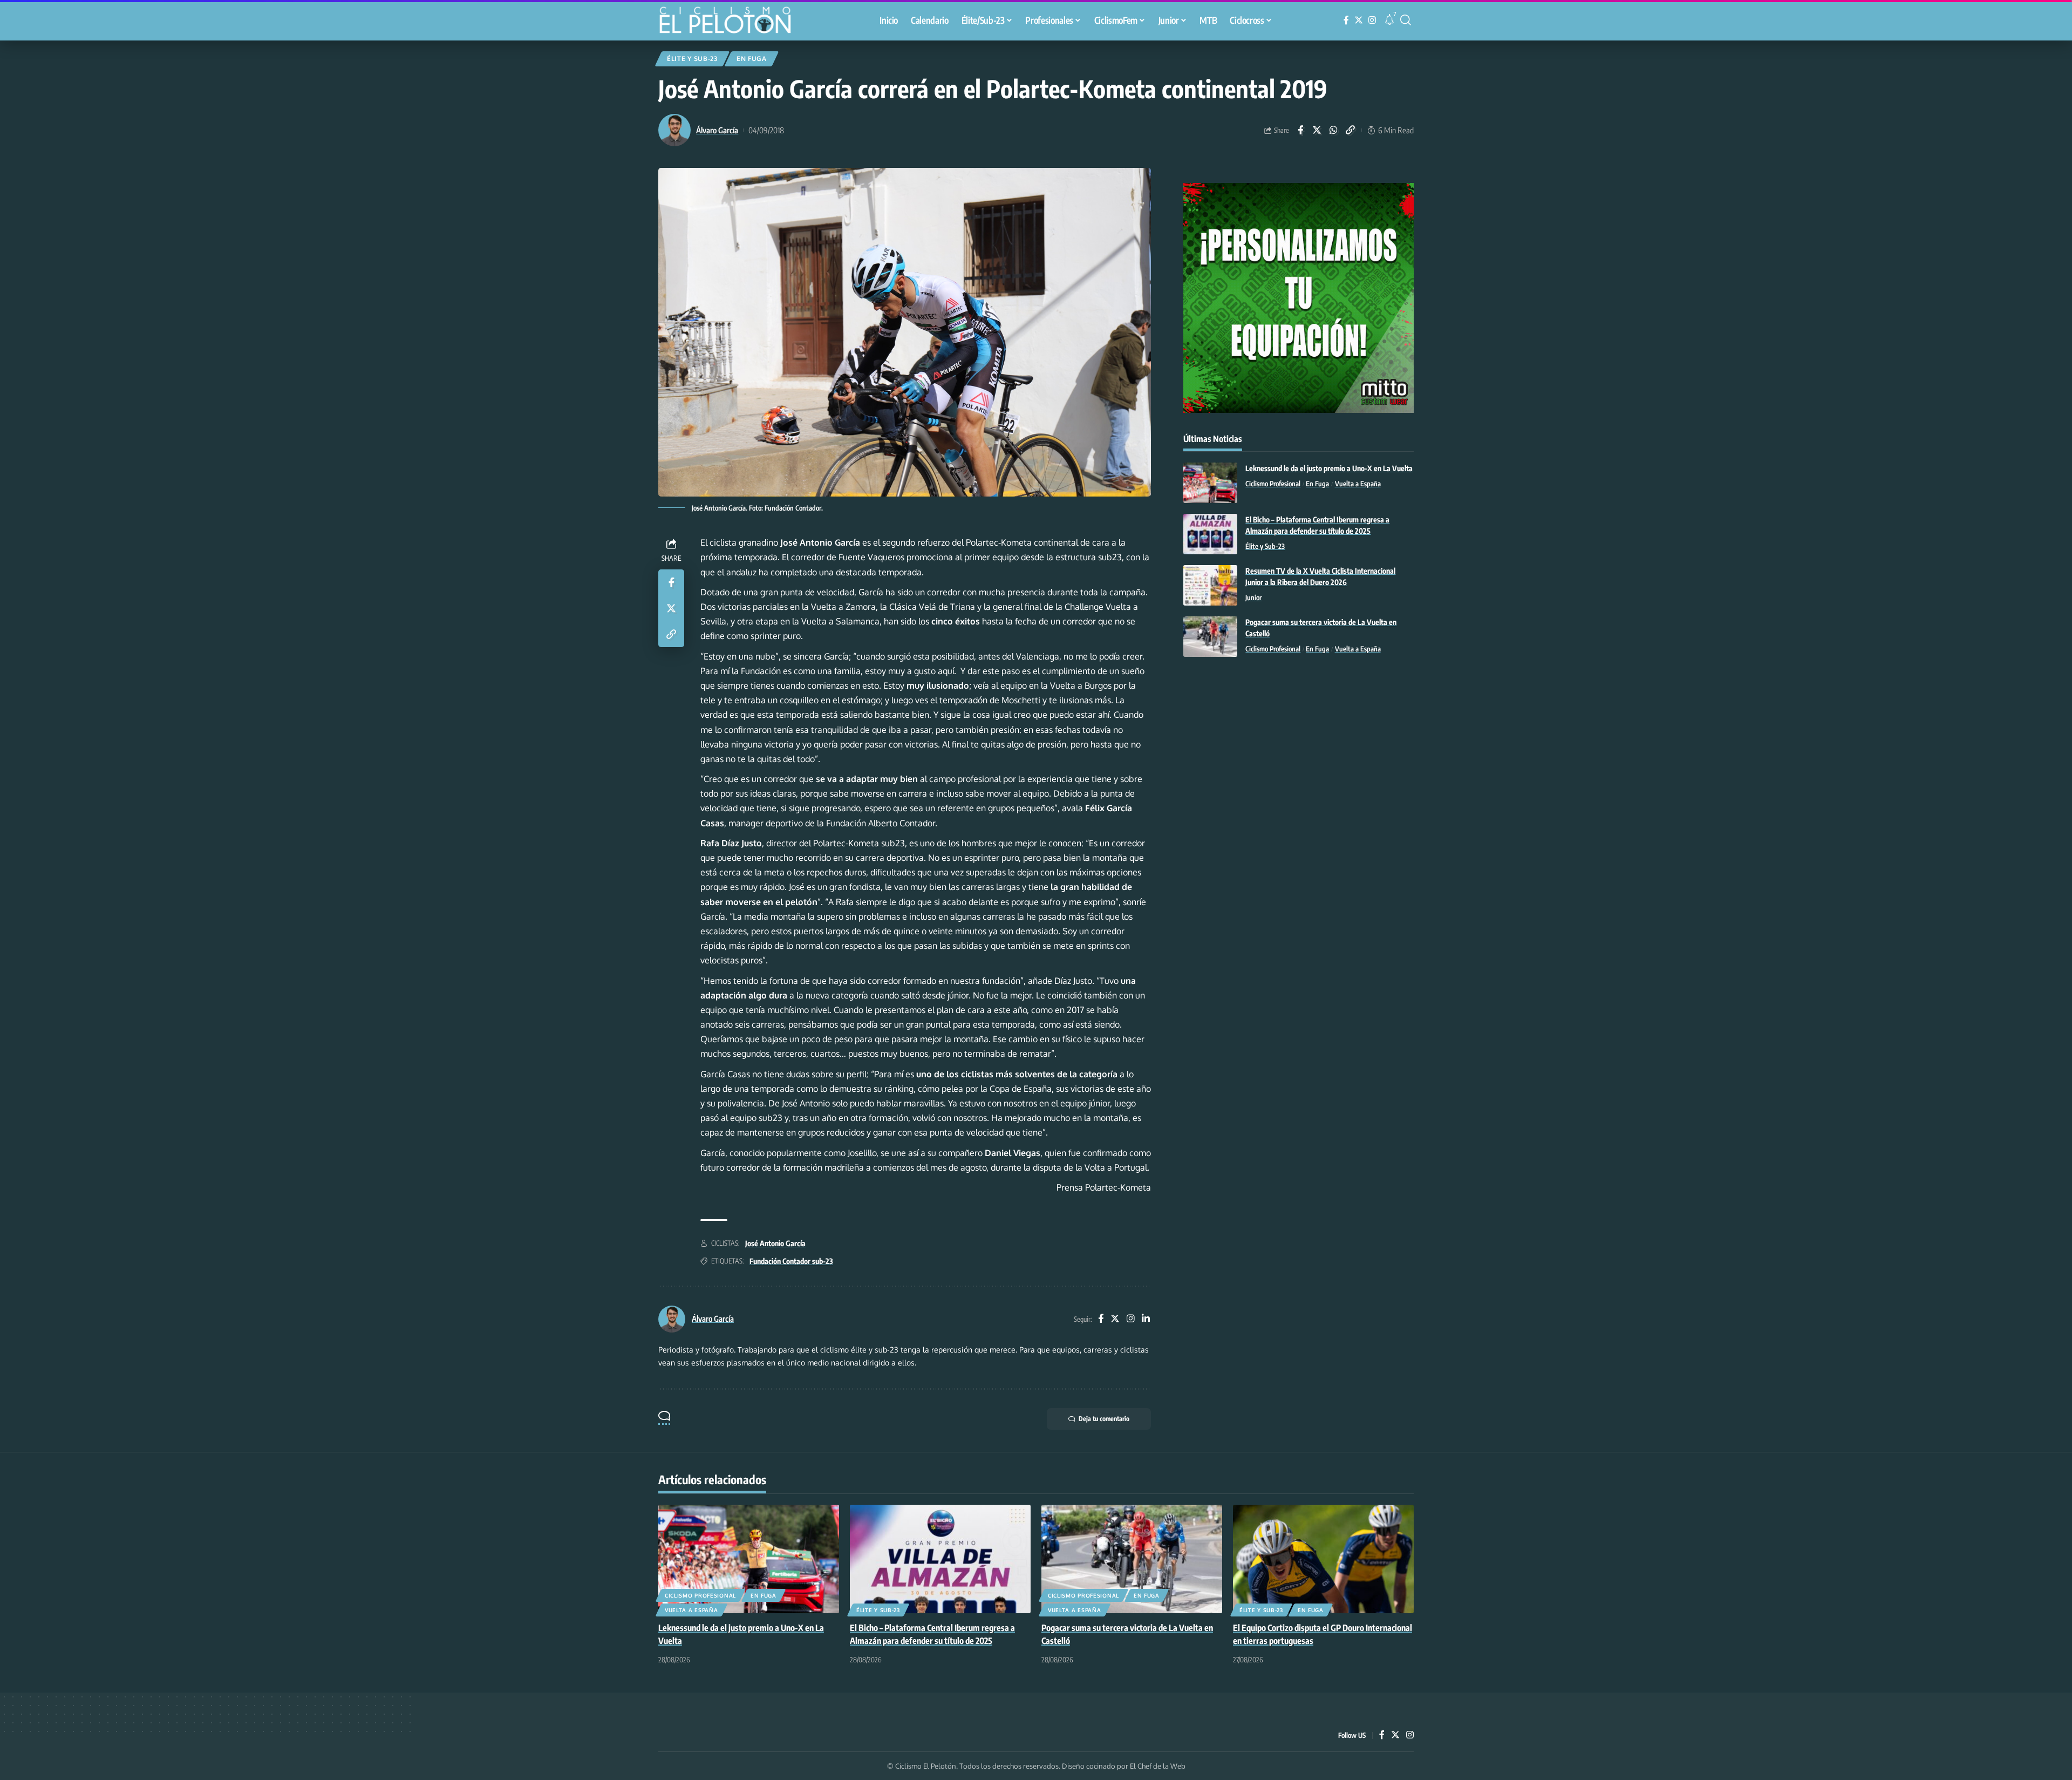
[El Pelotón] (731, 22)
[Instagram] (1372, 20)
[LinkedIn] (1146, 1319)
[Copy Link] (1351, 130)
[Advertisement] (1299, 754)
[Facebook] (1346, 20)
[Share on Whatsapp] (1334, 130)
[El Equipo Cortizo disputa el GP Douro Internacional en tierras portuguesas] (1323, 1559)
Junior (1253, 597)
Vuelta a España (1358, 484)
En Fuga (752, 59)
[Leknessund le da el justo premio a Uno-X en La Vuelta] (1210, 483)
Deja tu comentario (1104, 1419)
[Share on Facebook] (1300, 130)
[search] (1406, 20)
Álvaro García (717, 130)
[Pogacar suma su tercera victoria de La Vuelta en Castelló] (1210, 637)
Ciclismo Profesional (1273, 484)
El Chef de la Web (1158, 1766)
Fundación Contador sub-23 (791, 1261)
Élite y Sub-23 (692, 59)
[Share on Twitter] (1317, 130)
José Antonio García (775, 1243)
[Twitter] (1359, 20)
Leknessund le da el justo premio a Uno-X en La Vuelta (1329, 468)
